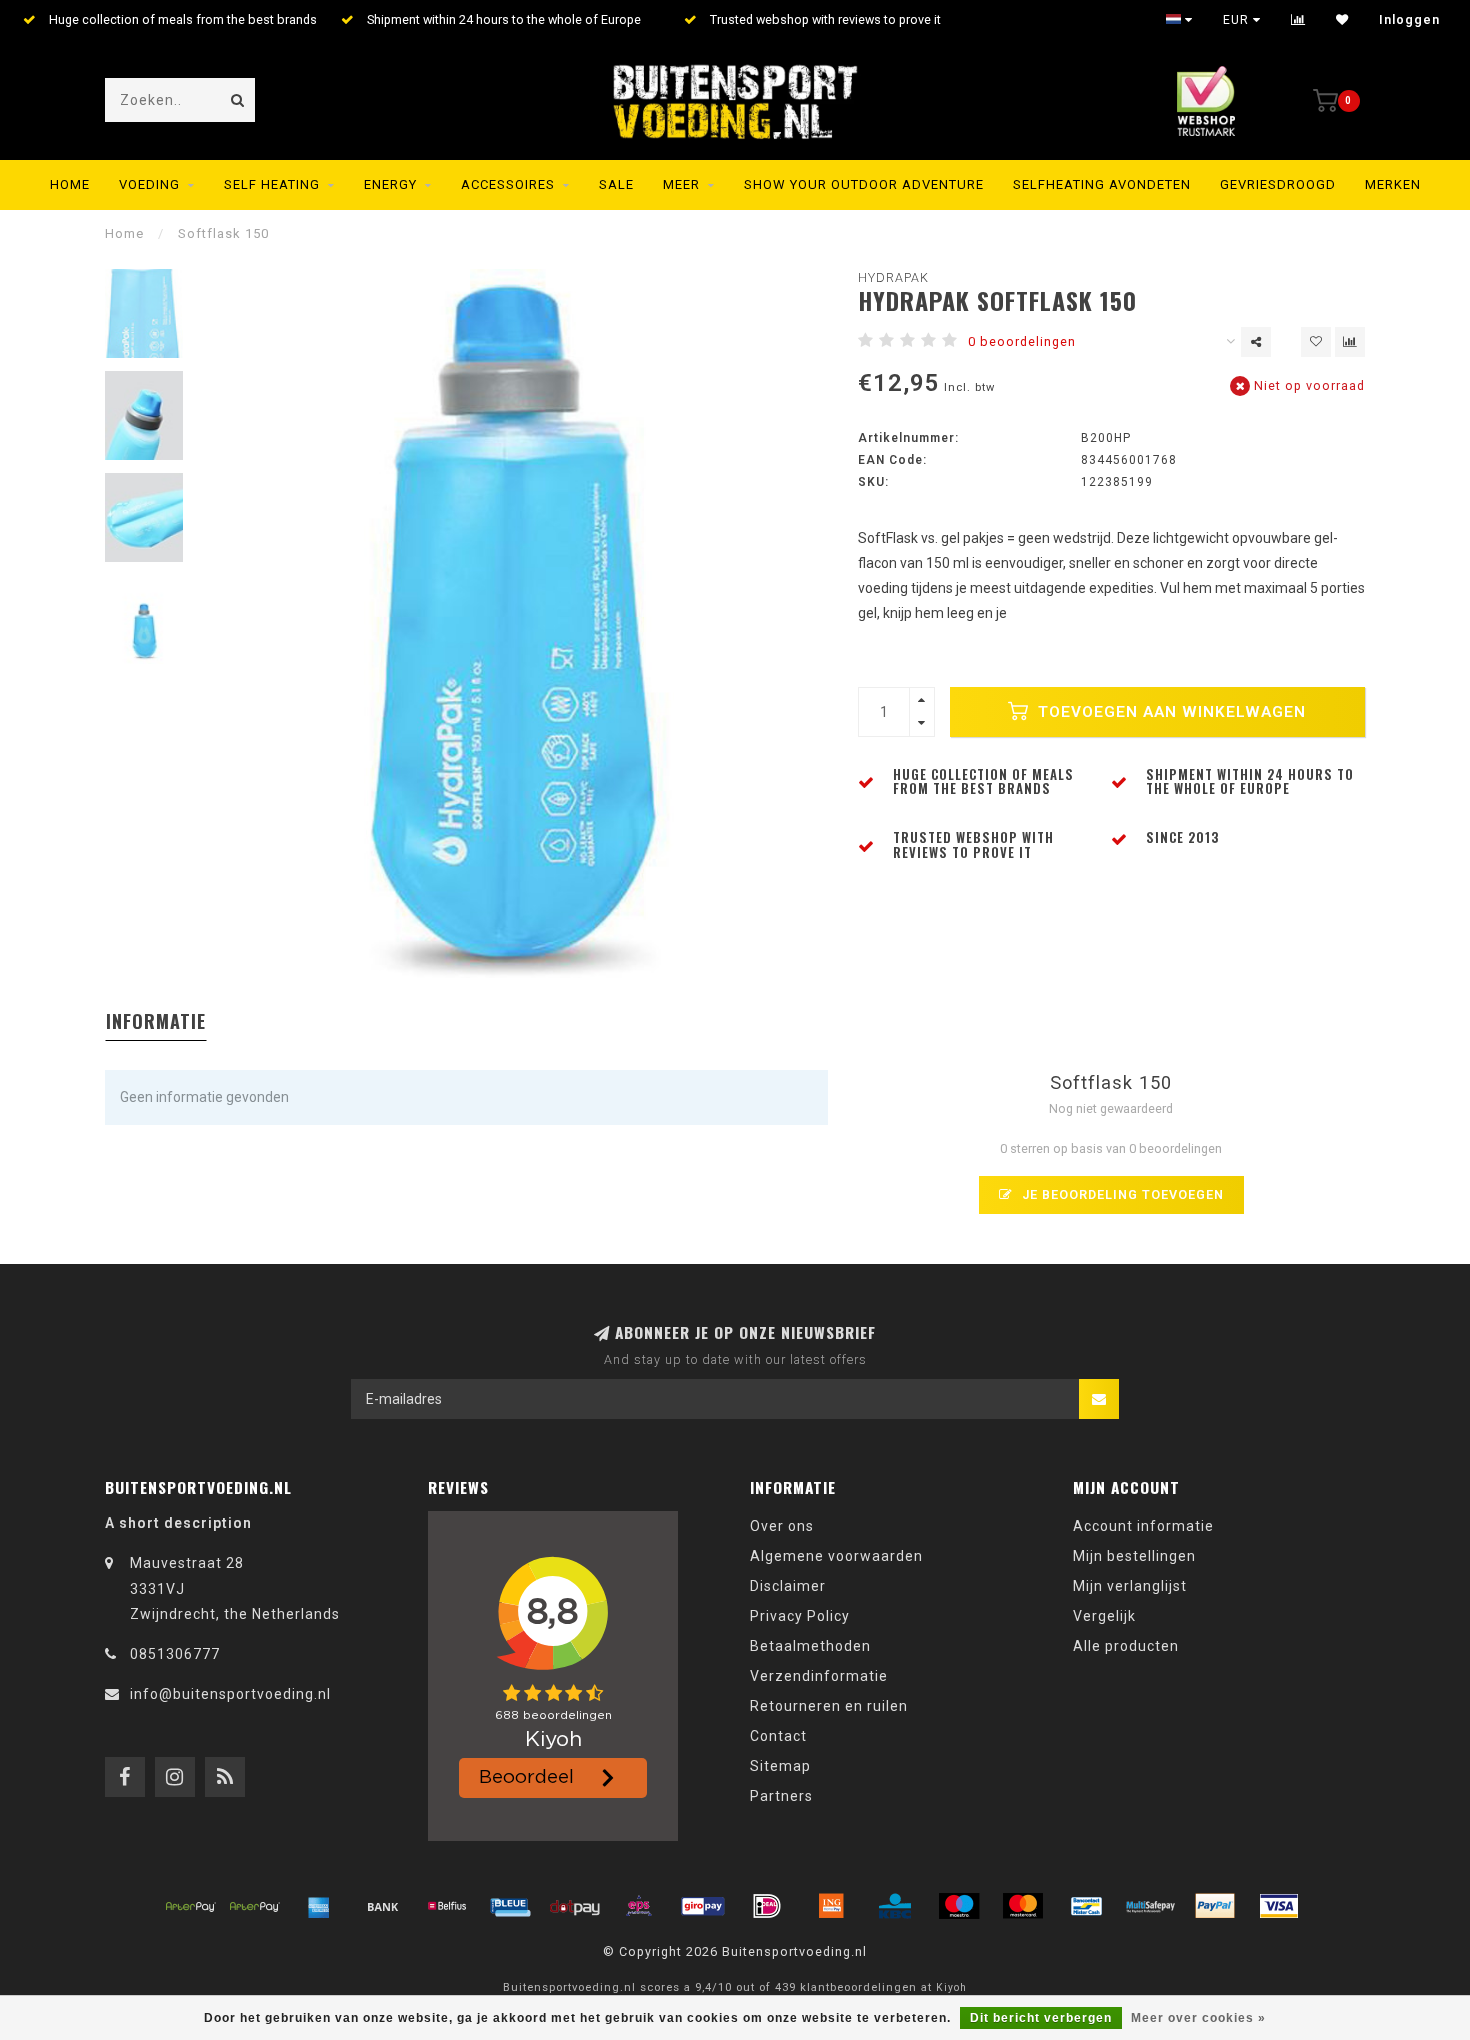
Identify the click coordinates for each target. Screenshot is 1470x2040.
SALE (616, 184)
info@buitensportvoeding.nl (230, 1694)
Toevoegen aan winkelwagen (1169, 712)
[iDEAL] (767, 1906)
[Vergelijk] (1298, 20)
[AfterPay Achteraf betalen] (191, 1906)
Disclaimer (788, 1586)
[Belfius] (447, 1906)
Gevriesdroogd (1278, 184)
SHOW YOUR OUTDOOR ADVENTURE (864, 184)
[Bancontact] (1087, 1906)
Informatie (156, 1021)
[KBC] (895, 1906)
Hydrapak (893, 277)
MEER (681, 184)
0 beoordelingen (1022, 341)
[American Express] (319, 1906)
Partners (781, 1796)
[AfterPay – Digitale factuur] (255, 1906)
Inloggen (1409, 20)
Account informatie (1143, 1526)
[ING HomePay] (831, 1906)
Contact (778, 1736)
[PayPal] (1215, 1906)
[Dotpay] (575, 1906)
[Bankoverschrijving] (383, 1906)
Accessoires (508, 184)
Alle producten (1126, 1646)
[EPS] (639, 1906)
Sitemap (780, 1766)
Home (70, 184)
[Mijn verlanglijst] (1342, 20)
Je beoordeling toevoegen (1121, 1194)
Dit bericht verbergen (1041, 2018)
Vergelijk (1104, 1616)
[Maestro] (959, 1906)
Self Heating (272, 184)
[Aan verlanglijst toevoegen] (1316, 342)
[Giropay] (703, 1906)
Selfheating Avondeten (1102, 184)
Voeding (149, 184)
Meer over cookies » (1198, 2018)
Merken (1393, 184)
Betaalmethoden (810, 1646)
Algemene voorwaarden (836, 1556)
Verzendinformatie (819, 1676)
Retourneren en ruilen (829, 1706)
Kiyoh (951, 1987)
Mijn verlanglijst (1130, 1586)
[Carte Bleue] (511, 1906)
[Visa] (1279, 1906)
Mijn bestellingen (1134, 1556)
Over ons (782, 1526)
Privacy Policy (800, 1616)
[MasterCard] (1023, 1906)
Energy (390, 184)
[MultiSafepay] (1151, 1906)
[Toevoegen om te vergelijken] (1350, 342)
